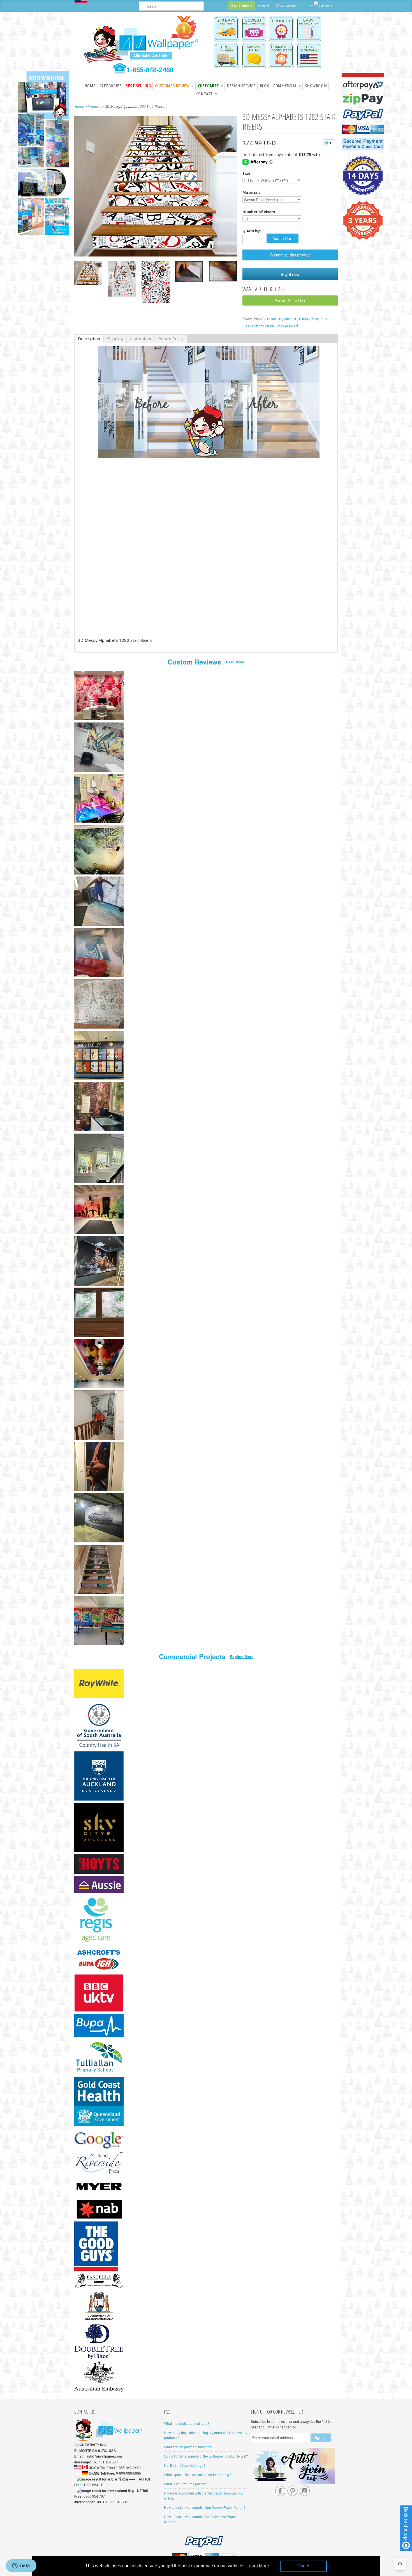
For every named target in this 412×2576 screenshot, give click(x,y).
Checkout (326, 6)
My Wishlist (288, 6)
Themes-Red (287, 326)
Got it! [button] (303, 2566)
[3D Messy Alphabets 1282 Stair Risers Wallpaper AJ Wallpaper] (88, 274)
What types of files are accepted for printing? (198, 2474)
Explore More (242, 1657)
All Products (272, 319)
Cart (310, 5)
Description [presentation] (89, 339)
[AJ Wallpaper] (142, 43)
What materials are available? (187, 2423)
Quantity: (252, 231)
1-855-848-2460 (150, 70)
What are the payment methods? (189, 2447)
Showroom (316, 86)
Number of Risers (259, 212)
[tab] (89, 339)
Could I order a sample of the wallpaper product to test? (206, 2456)
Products (94, 107)
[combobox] (171, 6)
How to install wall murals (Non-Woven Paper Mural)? (205, 2507)
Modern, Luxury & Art (302, 319)
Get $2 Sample (242, 5)
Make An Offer (290, 300)
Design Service (241, 86)
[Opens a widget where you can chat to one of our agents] (21, 2566)
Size (246, 173)
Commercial (287, 86)
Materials (251, 192)
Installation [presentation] (141, 339)
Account (263, 6)
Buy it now (290, 274)
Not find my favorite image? (185, 2465)
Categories (110, 86)
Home (90, 86)
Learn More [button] (258, 2566)
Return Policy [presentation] (171, 339)
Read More (235, 662)
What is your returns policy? (185, 2484)
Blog (264, 86)
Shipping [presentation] (115, 339)
